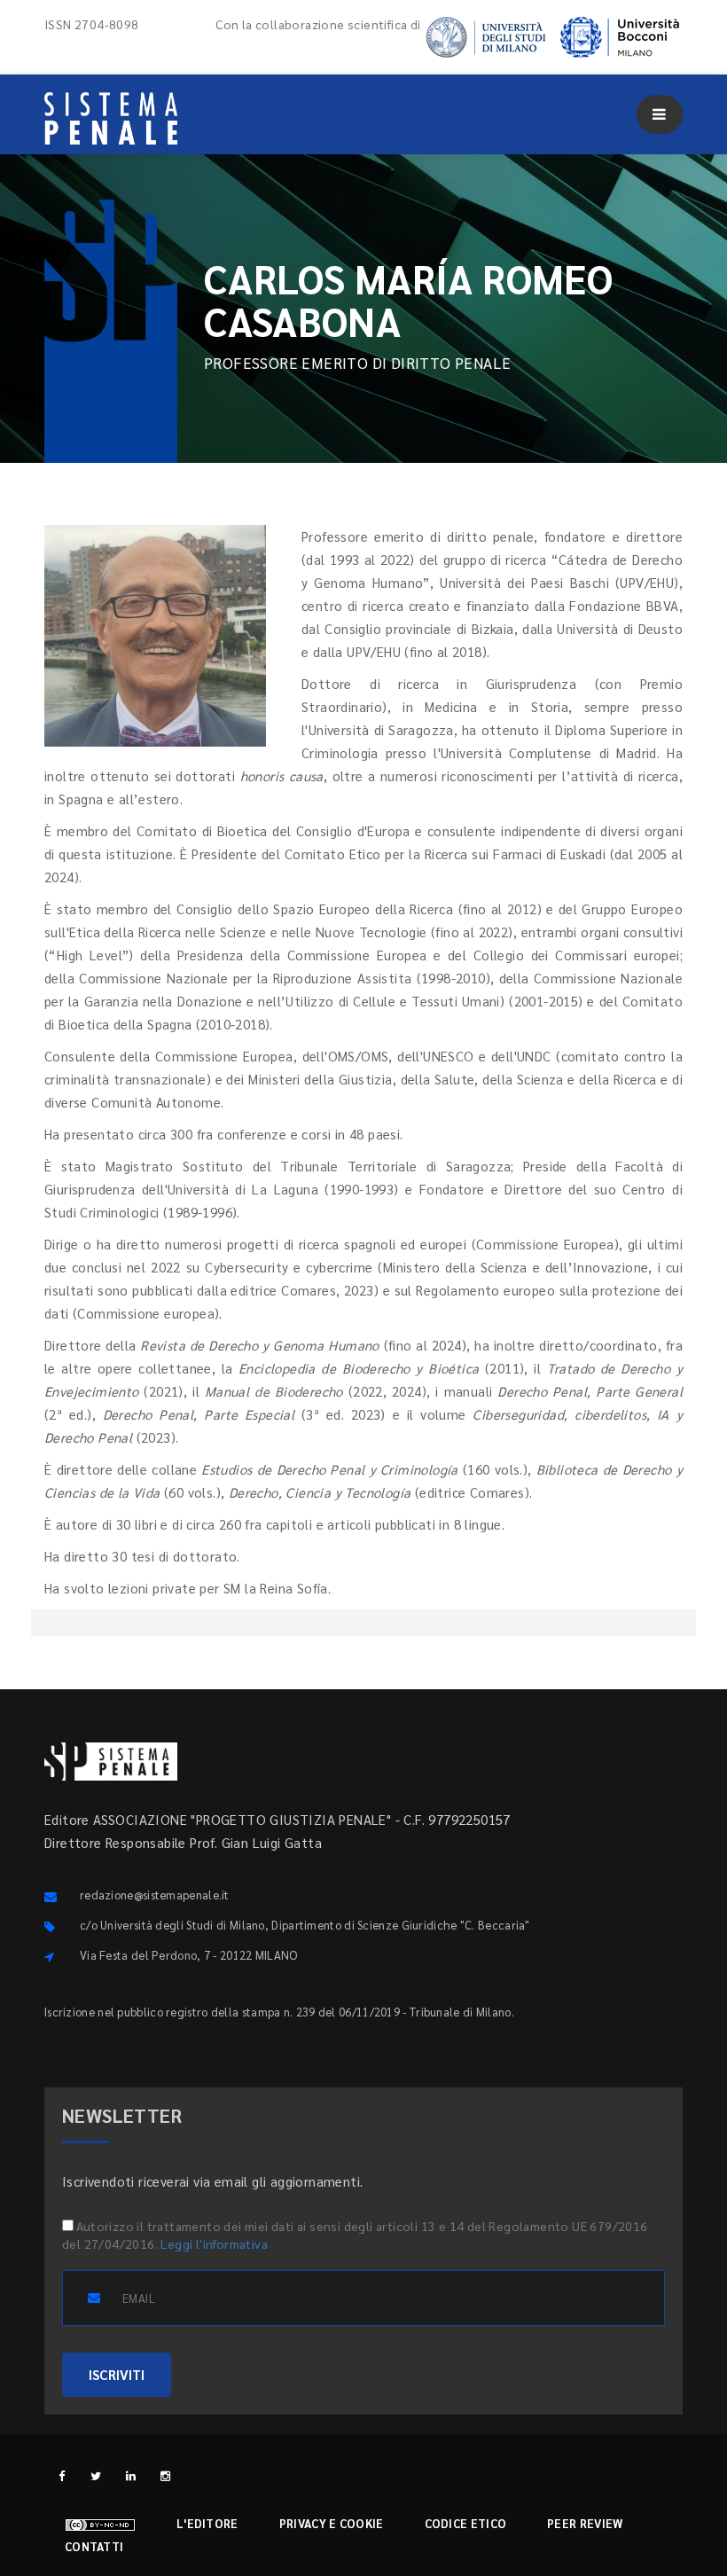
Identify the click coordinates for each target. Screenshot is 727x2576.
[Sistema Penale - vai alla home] (111, 118)
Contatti (94, 2546)
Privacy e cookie (332, 2523)
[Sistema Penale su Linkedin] (131, 2475)
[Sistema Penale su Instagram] (165, 2475)
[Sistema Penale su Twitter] (96, 2475)
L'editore (207, 2523)
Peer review (585, 2523)
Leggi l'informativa (214, 2243)
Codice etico (466, 2523)
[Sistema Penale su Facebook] (62, 2475)
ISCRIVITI (117, 2374)
